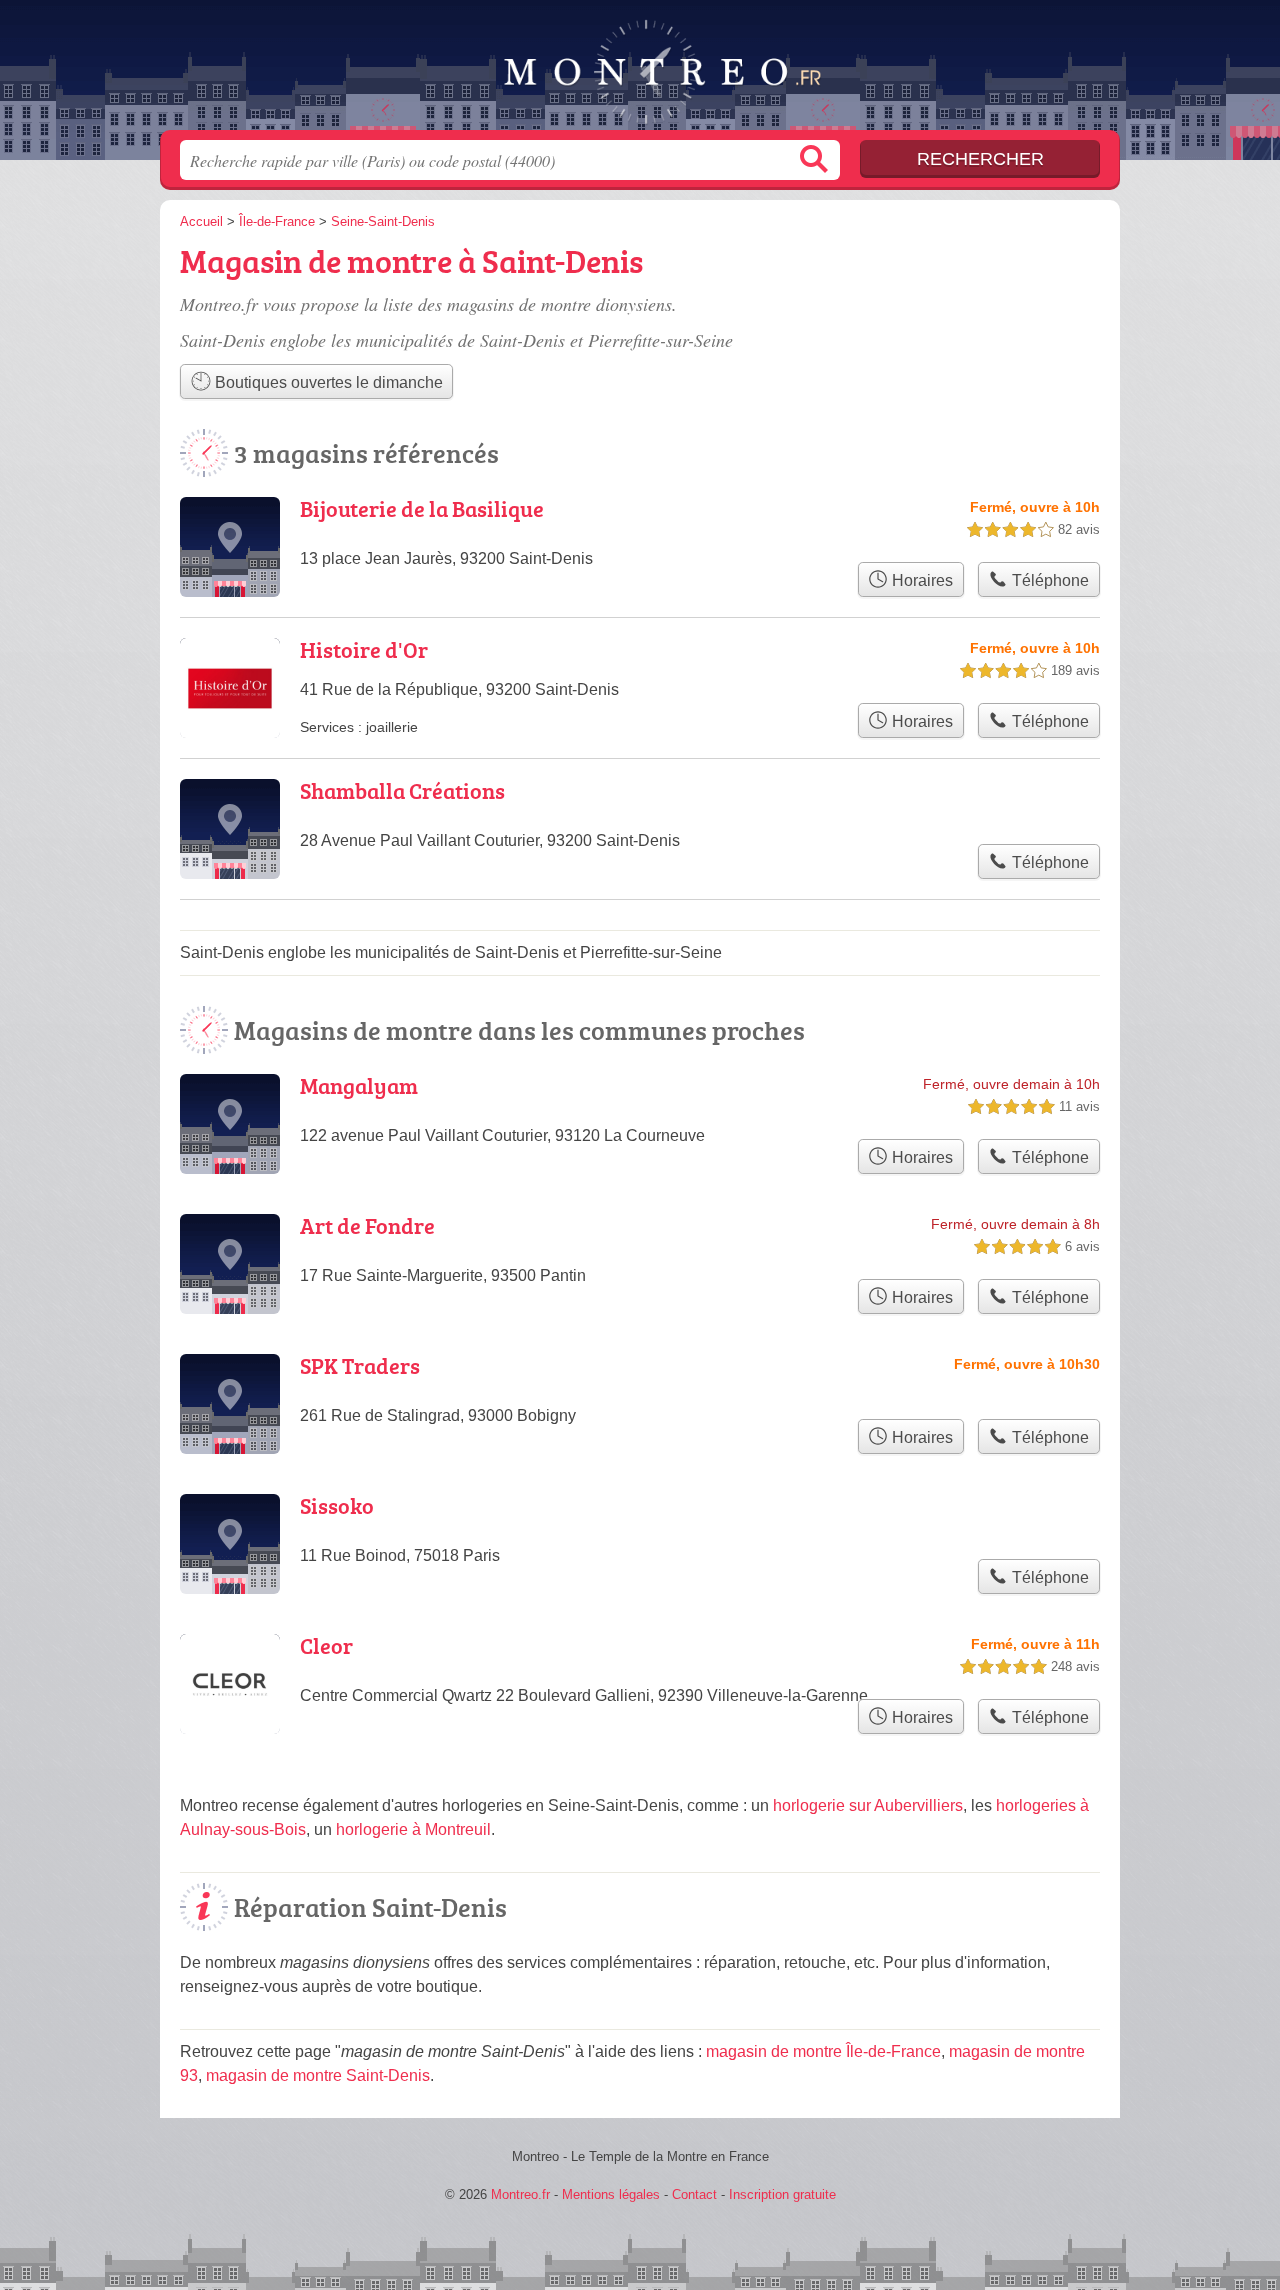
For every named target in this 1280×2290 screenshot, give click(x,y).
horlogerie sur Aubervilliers (868, 1805)
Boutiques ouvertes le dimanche (327, 382)
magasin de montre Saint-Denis (318, 2075)
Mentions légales (611, 2194)
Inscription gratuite (782, 2194)
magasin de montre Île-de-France (823, 2051)
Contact (694, 2194)
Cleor (326, 1645)
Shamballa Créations (402, 790)
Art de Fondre (367, 1225)
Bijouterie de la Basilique (422, 508)
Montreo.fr (640, 71)
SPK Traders (360, 1365)
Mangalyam (359, 1085)
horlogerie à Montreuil (413, 1829)
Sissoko (337, 1505)
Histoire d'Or (364, 649)
